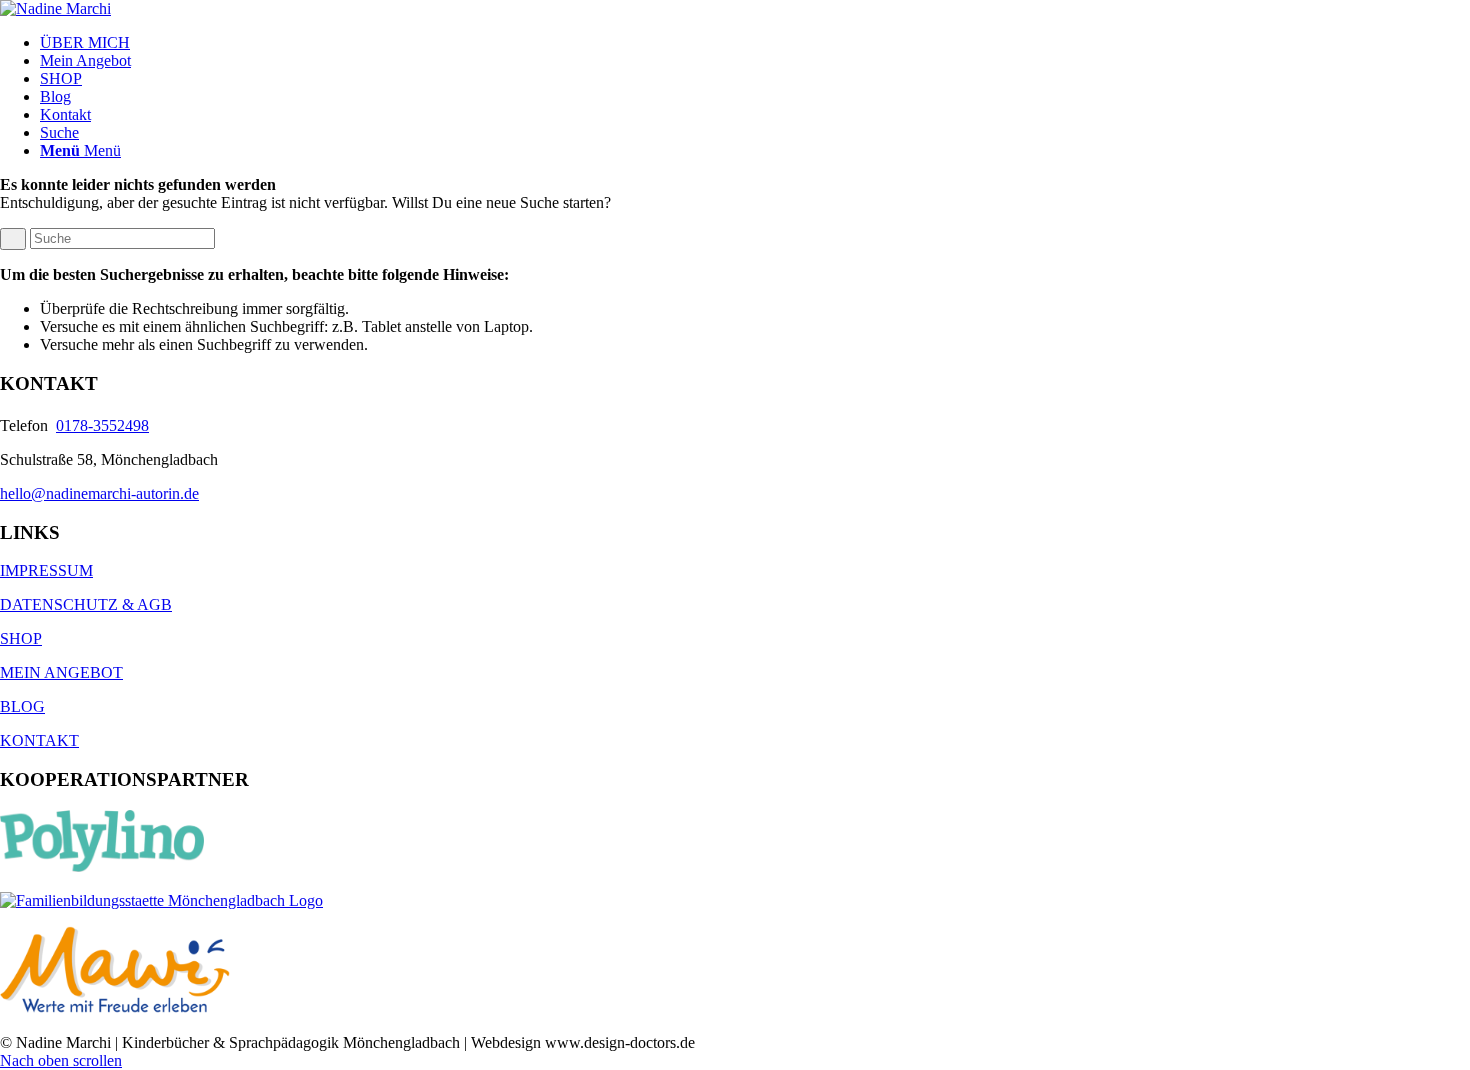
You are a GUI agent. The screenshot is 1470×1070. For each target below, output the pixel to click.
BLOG (22, 706)
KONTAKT (39, 740)
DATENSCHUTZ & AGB (86, 604)
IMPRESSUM (46, 570)
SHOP (21, 638)
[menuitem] (755, 43)
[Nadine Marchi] (55, 8)
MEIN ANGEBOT (61, 672)
